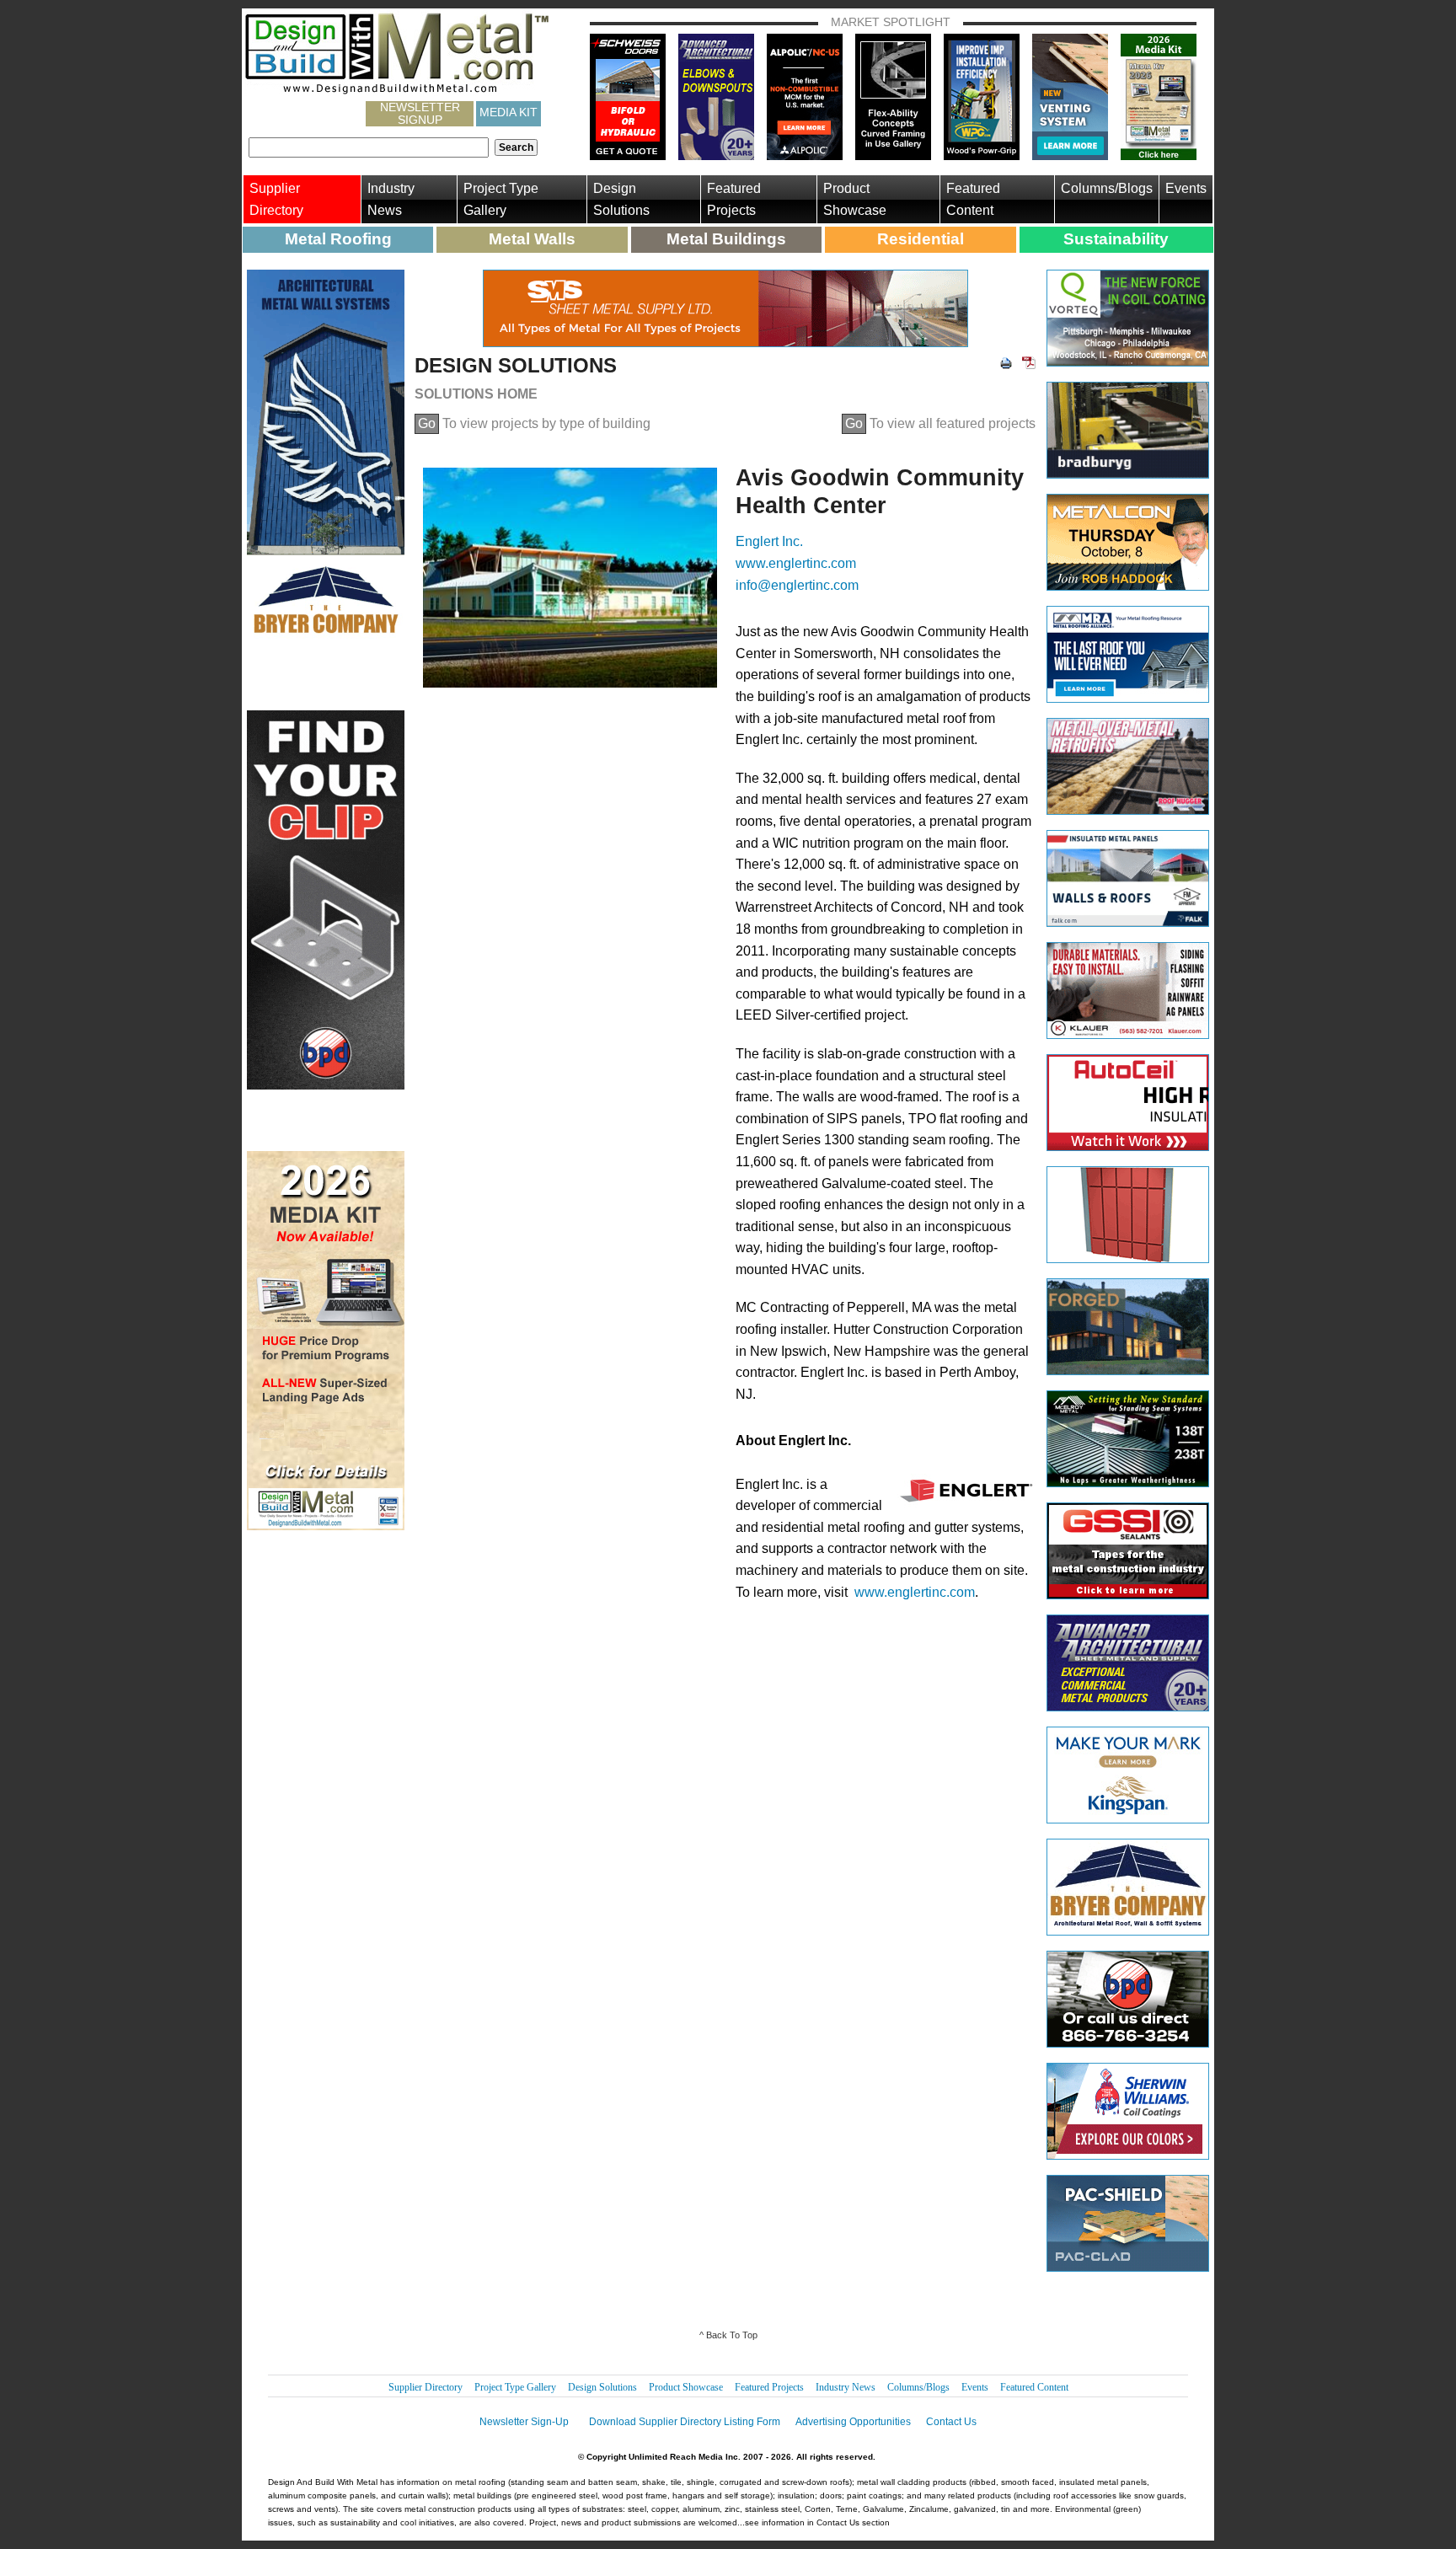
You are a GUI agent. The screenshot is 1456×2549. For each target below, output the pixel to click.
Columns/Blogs (1107, 188)
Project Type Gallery (501, 199)
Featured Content (973, 199)
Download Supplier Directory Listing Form (685, 2422)
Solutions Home (476, 394)
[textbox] (369, 147)
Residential (921, 239)
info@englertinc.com (797, 585)
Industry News (391, 199)
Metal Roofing (338, 239)
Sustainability (1116, 239)
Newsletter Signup (420, 114)
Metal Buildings (726, 239)
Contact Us (951, 2422)
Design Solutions (621, 199)
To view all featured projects (940, 423)
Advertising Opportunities (853, 2422)
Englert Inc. (769, 541)
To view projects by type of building (534, 423)
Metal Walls (532, 239)
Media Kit (509, 112)
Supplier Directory (276, 199)
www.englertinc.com (796, 563)
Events (1186, 188)
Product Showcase (855, 199)
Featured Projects (734, 199)
